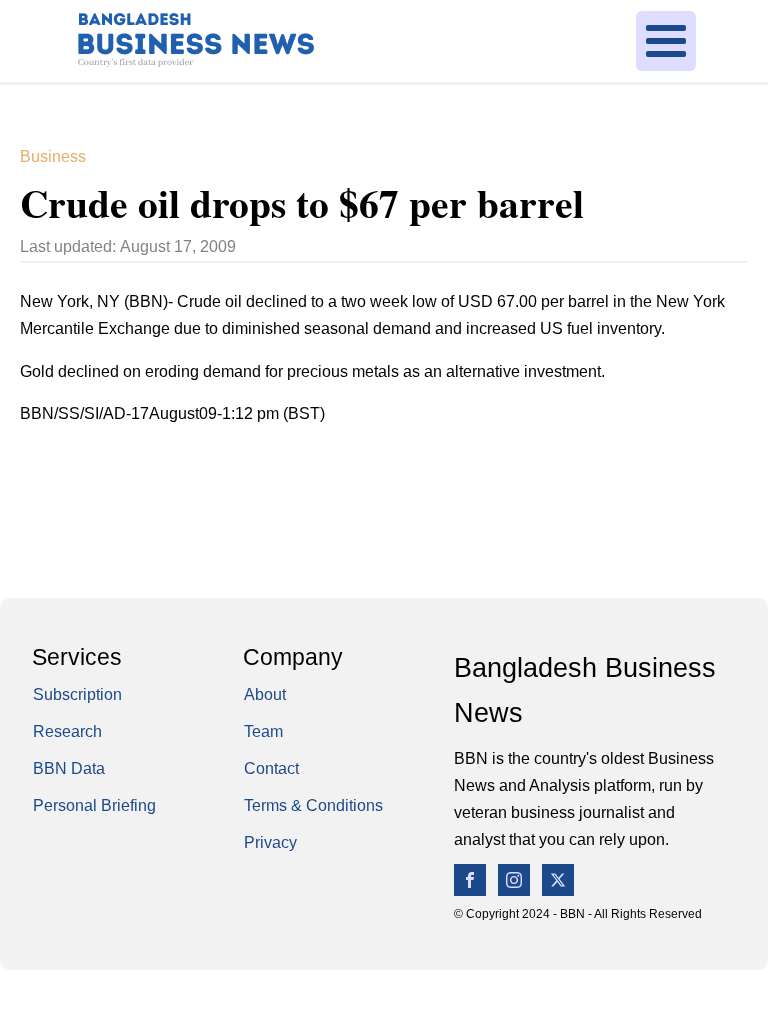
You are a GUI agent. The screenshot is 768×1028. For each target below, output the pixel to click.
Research (67, 731)
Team (263, 731)
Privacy (270, 842)
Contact (271, 768)
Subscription (77, 694)
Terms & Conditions (313, 805)
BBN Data (69, 768)
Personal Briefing (94, 805)
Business (53, 156)
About (265, 694)
